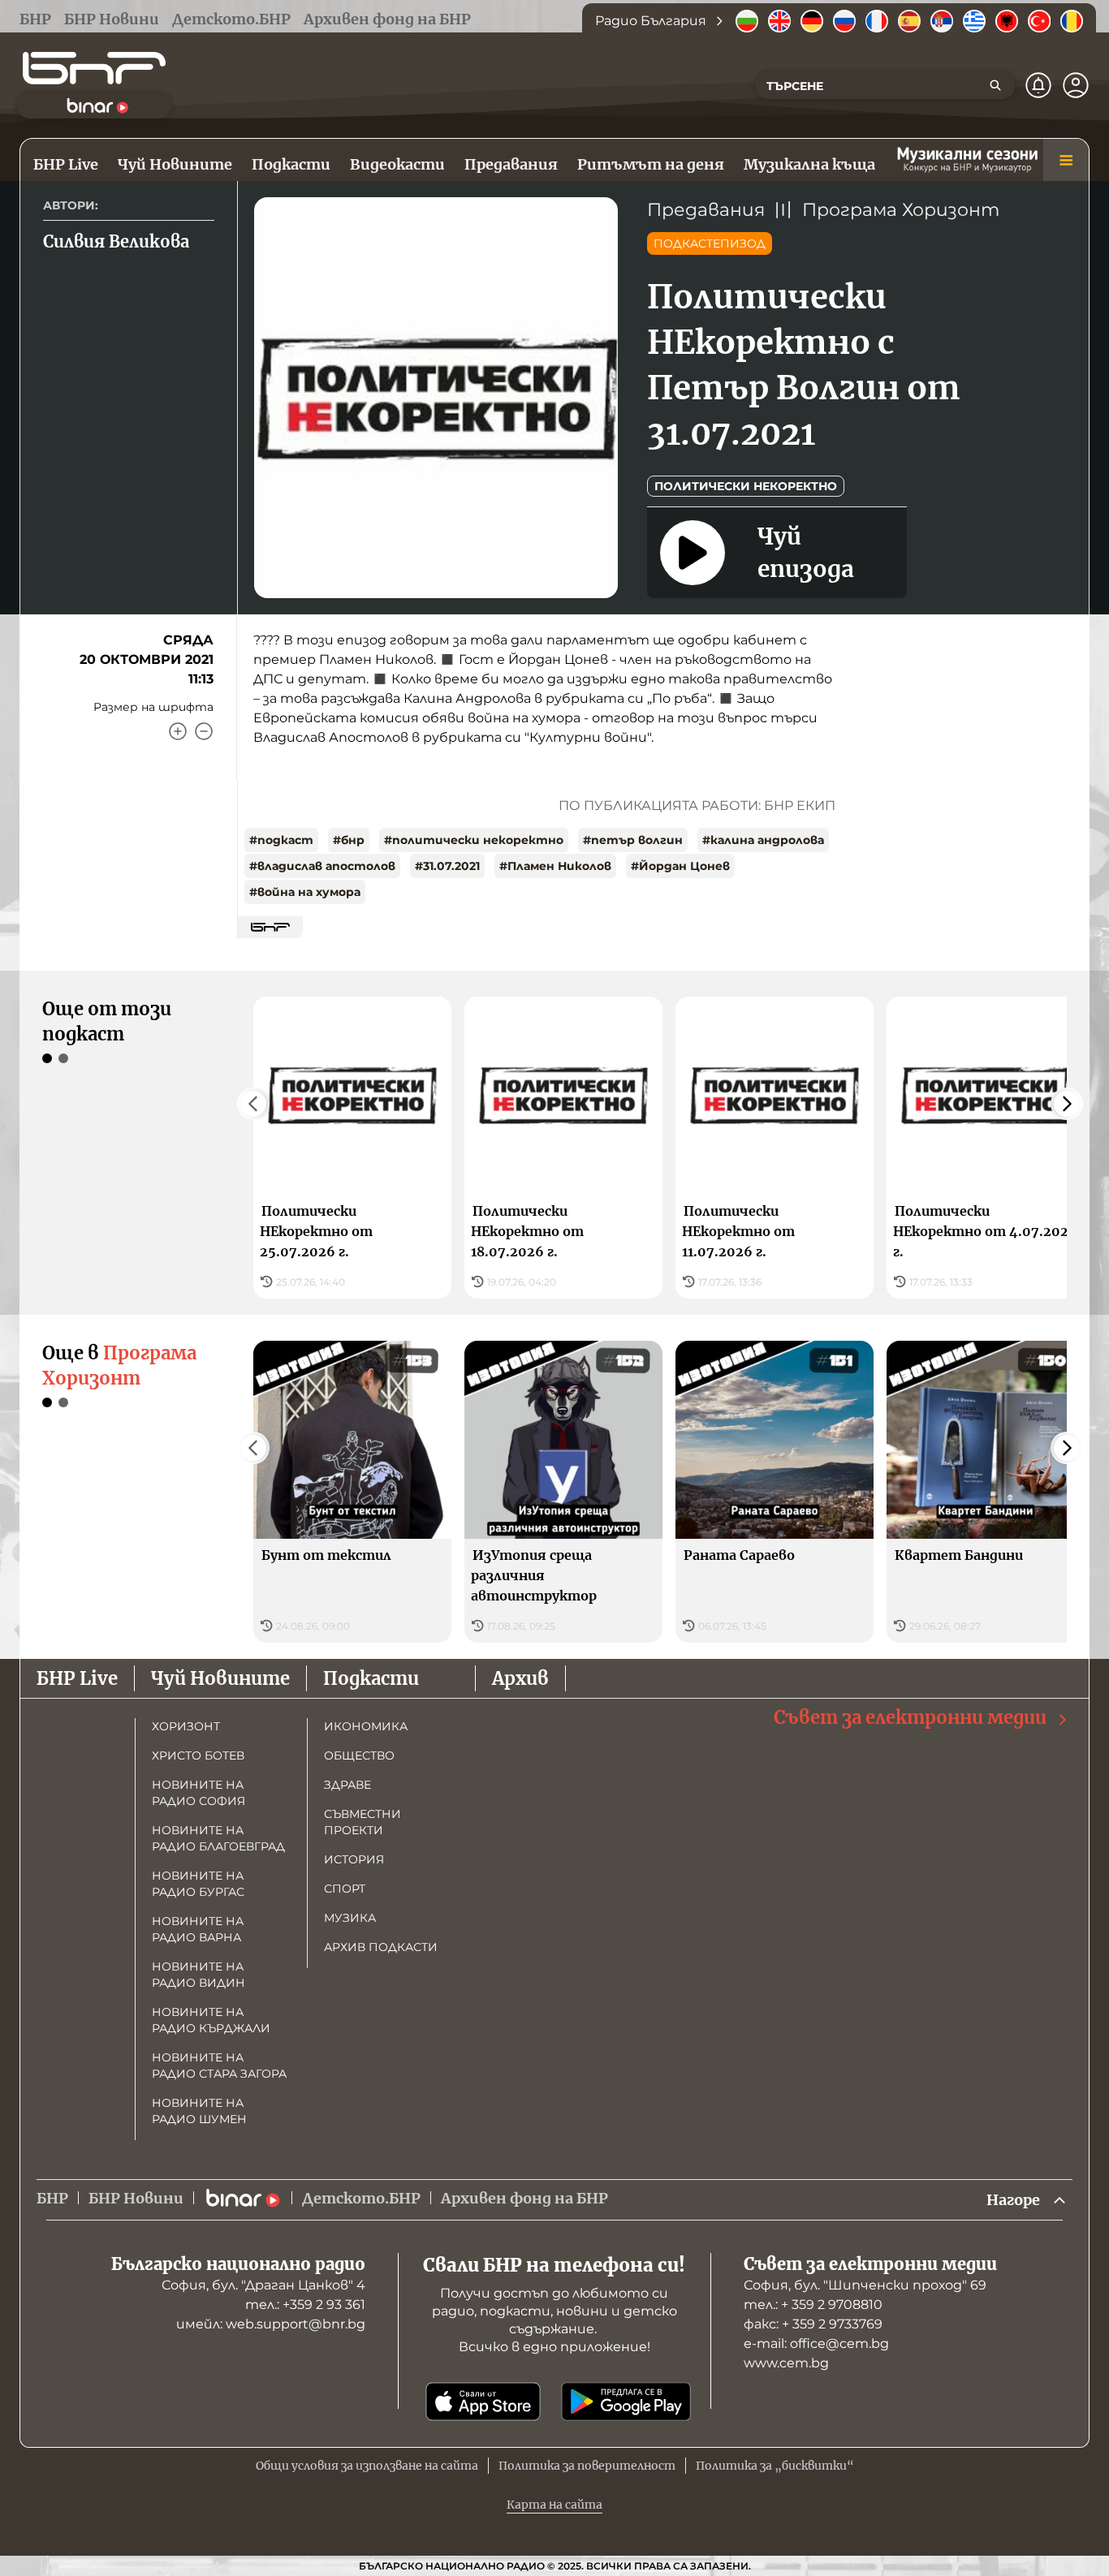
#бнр (349, 840)
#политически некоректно (474, 840)
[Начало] (94, 68)
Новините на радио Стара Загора (219, 2066)
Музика (350, 1918)
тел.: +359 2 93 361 (305, 2305)
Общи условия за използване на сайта (367, 2466)
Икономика (366, 1726)
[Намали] (204, 731)
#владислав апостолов (322, 866)
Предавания (706, 210)
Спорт (345, 1889)
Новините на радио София (198, 1793)
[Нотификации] (1038, 85)
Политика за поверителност (587, 2466)
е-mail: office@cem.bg (816, 2343)
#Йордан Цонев (680, 866)
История (354, 1859)
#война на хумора (305, 892)
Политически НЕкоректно (746, 486)
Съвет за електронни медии (910, 1717)
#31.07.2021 (447, 866)
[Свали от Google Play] (626, 2402)
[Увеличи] (178, 731)
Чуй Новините (220, 1678)
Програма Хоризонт (901, 210)
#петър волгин (633, 840)
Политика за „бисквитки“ (775, 2466)
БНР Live (77, 1678)
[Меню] (1066, 160)
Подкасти (371, 1678)
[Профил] (1076, 85)
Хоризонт (186, 1726)
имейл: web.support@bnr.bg (271, 2324)
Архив (520, 1678)
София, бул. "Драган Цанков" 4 (263, 2285)
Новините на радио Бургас (198, 1884)
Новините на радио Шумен (199, 2111)
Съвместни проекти (362, 1822)
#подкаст (281, 840)
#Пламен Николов (555, 866)
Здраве (347, 1785)
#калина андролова (763, 840)
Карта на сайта (554, 2505)
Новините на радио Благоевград (218, 1838)
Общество (359, 1755)
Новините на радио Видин (198, 1975)
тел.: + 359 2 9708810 (813, 2305)
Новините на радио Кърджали (211, 2020)
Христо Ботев (198, 1755)
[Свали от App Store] (483, 2402)
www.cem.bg (786, 2363)
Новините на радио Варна (198, 1929)
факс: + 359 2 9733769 (813, 2324)
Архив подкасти (381, 1947)
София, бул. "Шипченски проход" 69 (865, 2285)
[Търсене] (995, 85)
